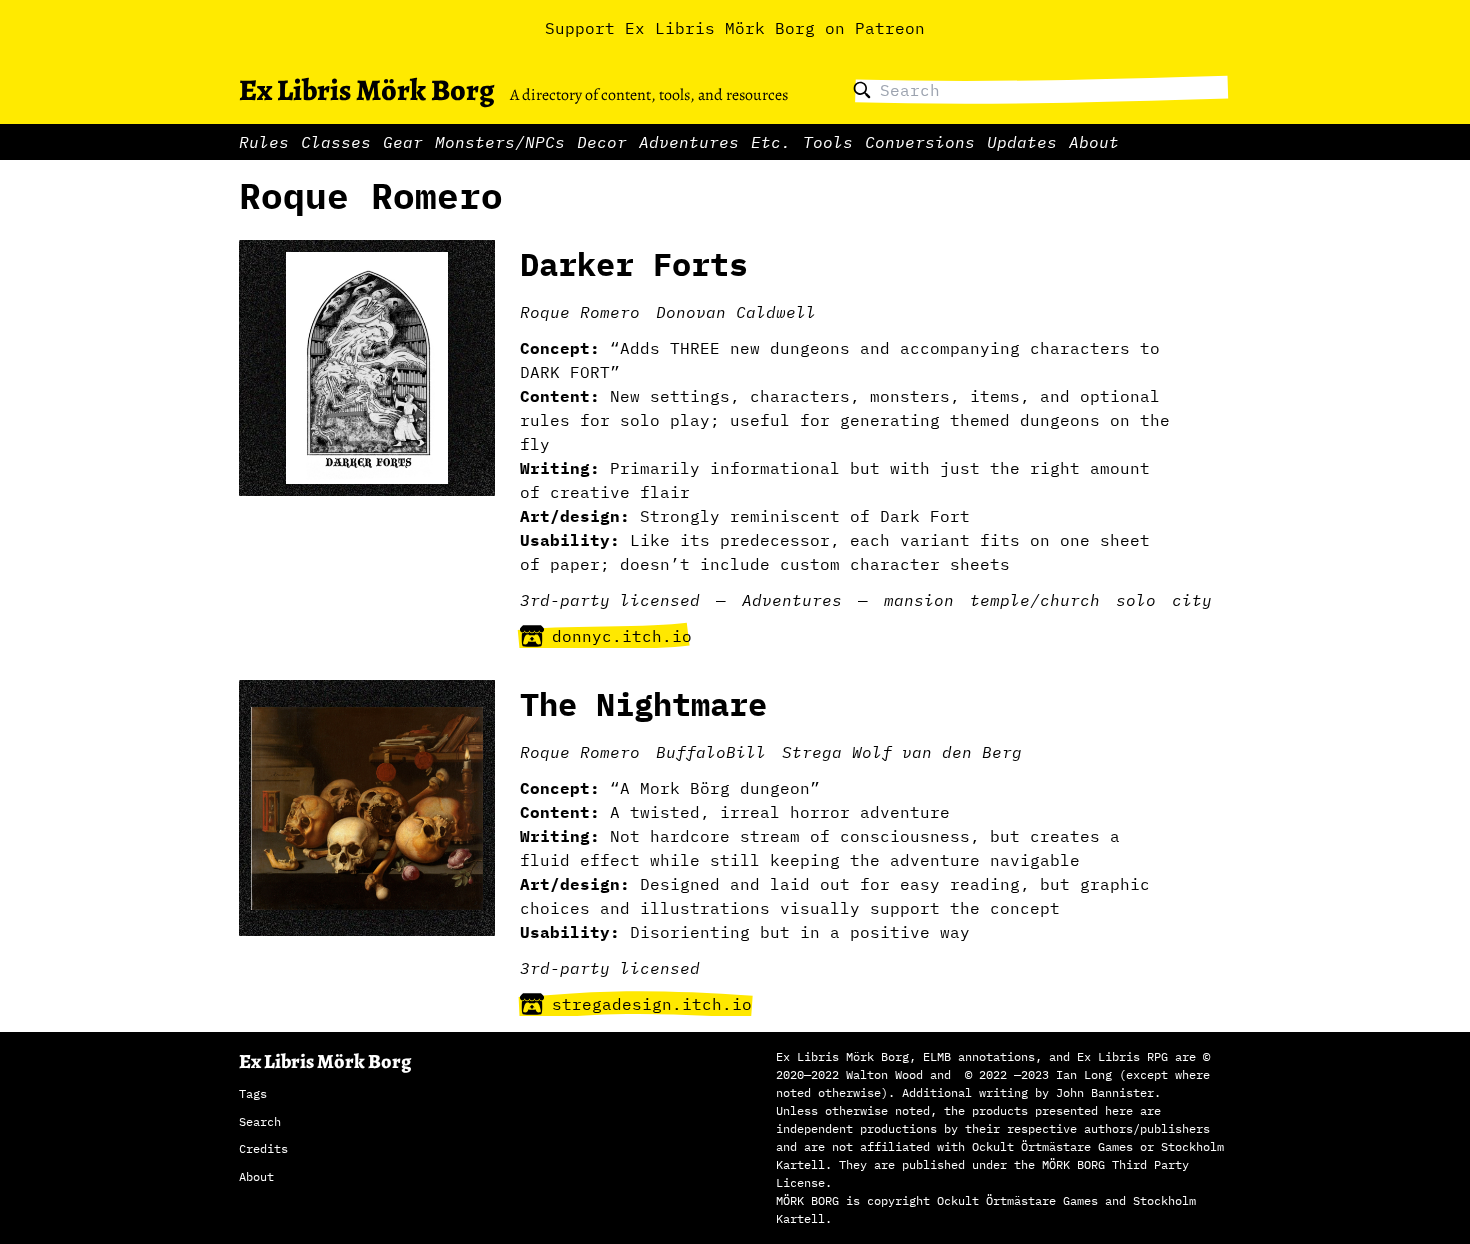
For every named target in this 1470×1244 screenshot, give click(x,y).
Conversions (920, 142)
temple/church (1035, 600)
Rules (264, 142)
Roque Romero (580, 312)
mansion (919, 600)
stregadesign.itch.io (652, 1004)
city (1192, 600)
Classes (336, 142)
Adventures (689, 142)
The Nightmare (643, 704)
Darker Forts (634, 264)
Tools (828, 142)
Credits (263, 1148)
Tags (253, 1093)
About (1094, 142)
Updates (1022, 142)
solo (1136, 600)
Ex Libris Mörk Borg (366, 90)
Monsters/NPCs (500, 142)
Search (260, 1121)
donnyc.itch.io (622, 636)
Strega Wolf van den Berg (902, 752)
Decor (602, 142)
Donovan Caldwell (736, 312)
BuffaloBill (711, 752)
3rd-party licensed (610, 600)
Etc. (771, 142)
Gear (403, 142)
